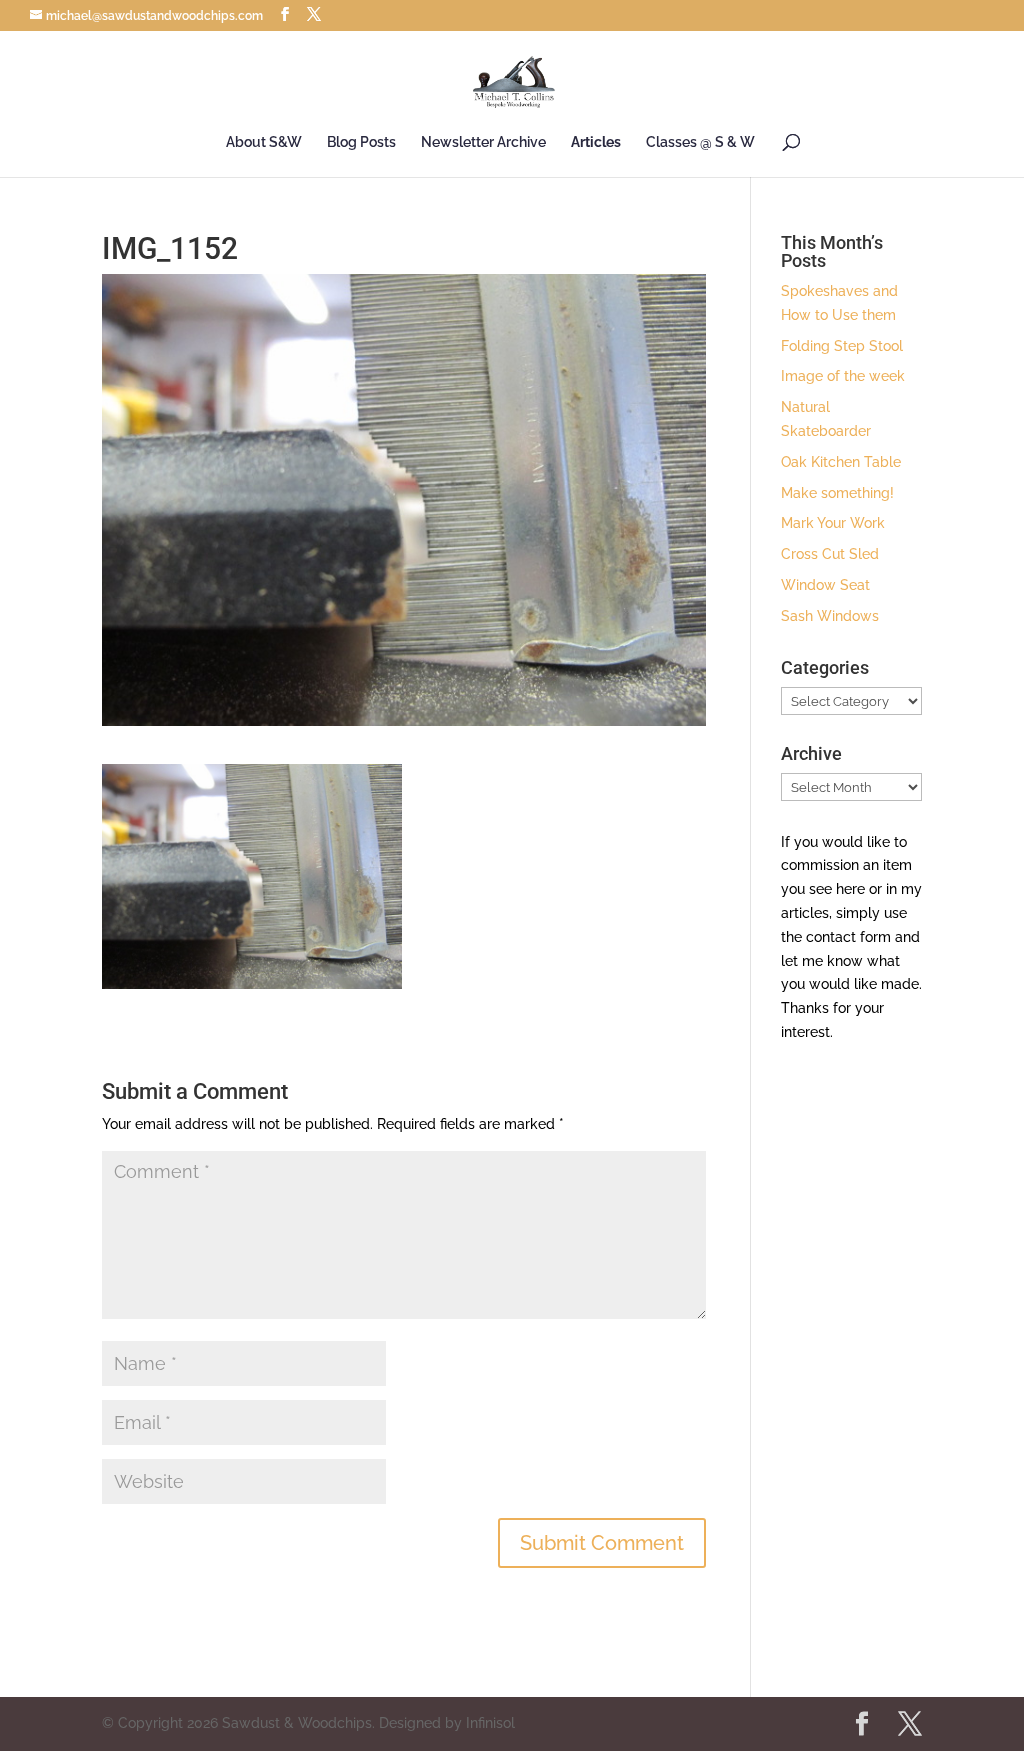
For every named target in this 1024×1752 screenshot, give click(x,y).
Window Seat (825, 585)
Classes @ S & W (700, 142)
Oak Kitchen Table (841, 462)
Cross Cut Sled (830, 554)
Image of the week (843, 376)
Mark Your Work (833, 523)
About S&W (264, 142)
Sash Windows (830, 616)
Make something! (837, 493)
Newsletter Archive (483, 142)
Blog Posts (361, 142)
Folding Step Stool (842, 346)
